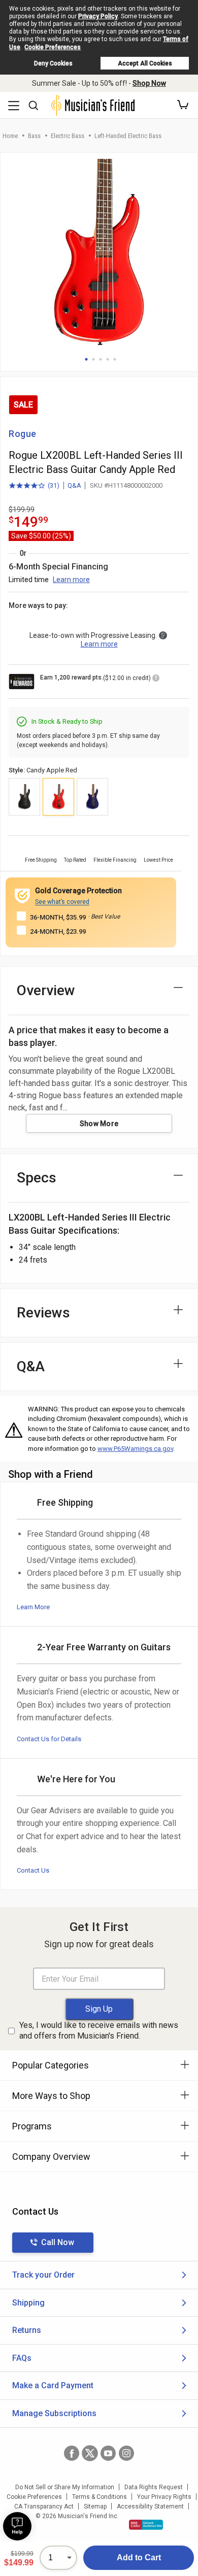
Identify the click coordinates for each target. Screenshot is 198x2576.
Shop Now (149, 83)
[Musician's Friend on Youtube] (108, 2453)
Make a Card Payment (53, 2385)
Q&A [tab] (31, 1366)
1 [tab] (86, 359)
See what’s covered (62, 902)
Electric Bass (68, 136)
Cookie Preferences (53, 47)
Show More (99, 1124)
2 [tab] (93, 359)
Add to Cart (139, 2557)
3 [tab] (101, 359)
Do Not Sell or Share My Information (65, 2487)
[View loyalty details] (156, 680)
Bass (34, 136)
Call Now (58, 2242)
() (34, 486)
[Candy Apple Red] (58, 797)
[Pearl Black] (24, 797)
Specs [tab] (37, 1178)
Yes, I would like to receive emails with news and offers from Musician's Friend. (99, 2030)
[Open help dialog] (17, 2526)
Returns (27, 2330)
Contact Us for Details (49, 1739)
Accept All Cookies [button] (145, 63)
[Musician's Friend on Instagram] (126, 2453)
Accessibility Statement (150, 2506)
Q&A (74, 485)
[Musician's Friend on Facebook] (72, 2453)
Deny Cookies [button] (53, 63)
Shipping (28, 2303)
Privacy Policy (98, 16)
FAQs (22, 2358)
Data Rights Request (154, 2487)
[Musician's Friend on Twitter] (90, 2453)
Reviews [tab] (43, 1313)
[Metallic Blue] (92, 797)
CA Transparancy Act (44, 2506)
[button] (183, 105)
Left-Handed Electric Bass (128, 136)
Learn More (33, 1607)
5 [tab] (115, 359)
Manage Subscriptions (54, 2413)
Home (10, 136)
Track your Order (43, 2275)
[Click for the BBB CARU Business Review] (146, 2525)
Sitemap (95, 2506)
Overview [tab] (46, 990)
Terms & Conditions (100, 2497)
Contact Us (33, 1870)
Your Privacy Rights (164, 2497)
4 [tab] (108, 359)
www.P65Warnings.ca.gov (135, 1449)
